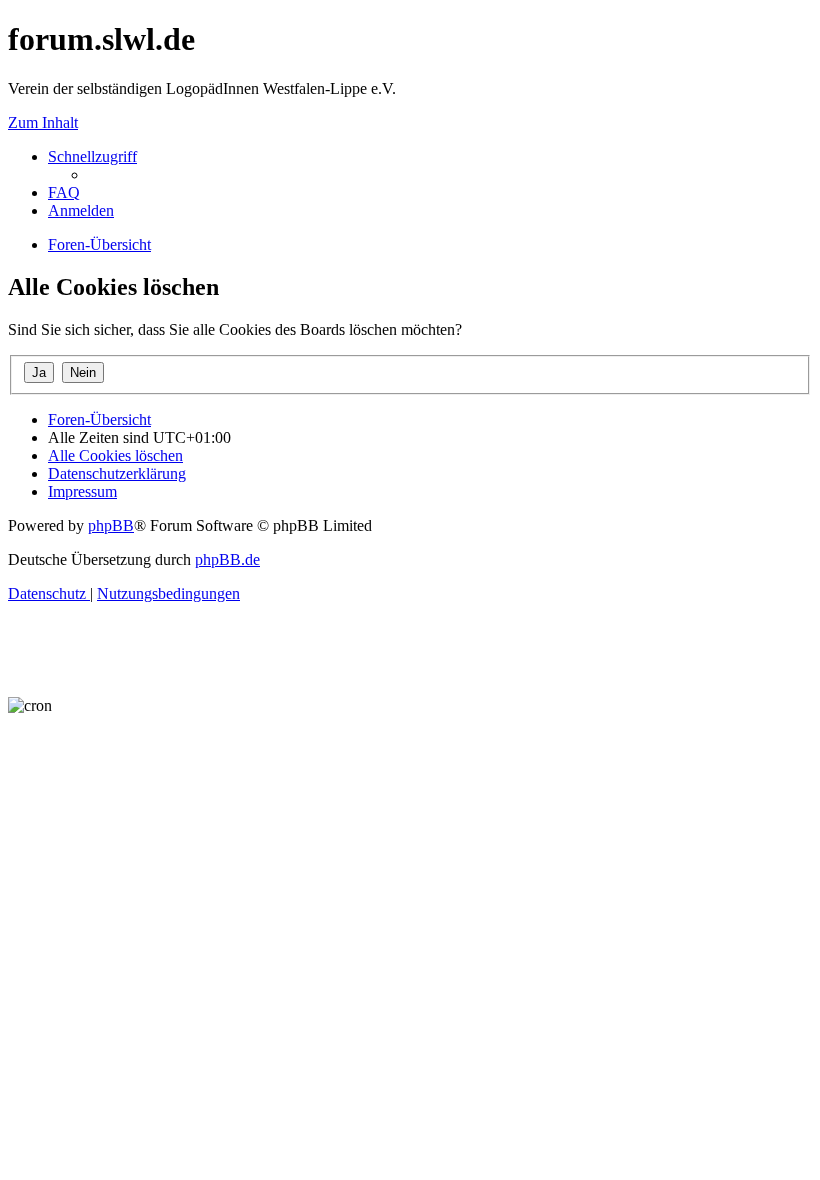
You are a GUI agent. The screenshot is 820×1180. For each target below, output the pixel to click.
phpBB (111, 525)
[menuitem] (64, 192)
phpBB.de (227, 559)
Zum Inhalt (43, 122)
